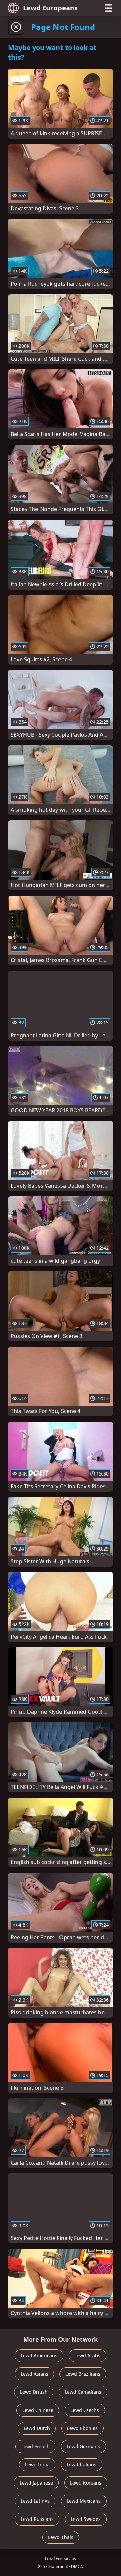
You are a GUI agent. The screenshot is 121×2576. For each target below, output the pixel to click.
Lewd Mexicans (84, 2501)
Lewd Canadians (83, 2392)
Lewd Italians (82, 2465)
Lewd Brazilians (83, 2374)
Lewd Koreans (86, 2483)
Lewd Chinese (38, 2410)
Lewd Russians (37, 2519)
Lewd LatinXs (35, 2501)
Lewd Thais (61, 2537)
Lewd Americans (39, 2356)
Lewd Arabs (87, 2356)
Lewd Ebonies (82, 2428)
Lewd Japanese (36, 2483)
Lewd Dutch (37, 2428)
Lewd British (34, 2392)
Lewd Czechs (85, 2410)
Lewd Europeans (50, 8)
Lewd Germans (83, 2446)
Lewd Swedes (86, 2519)
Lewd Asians (34, 2374)
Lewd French (35, 2446)
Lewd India (37, 2465)
